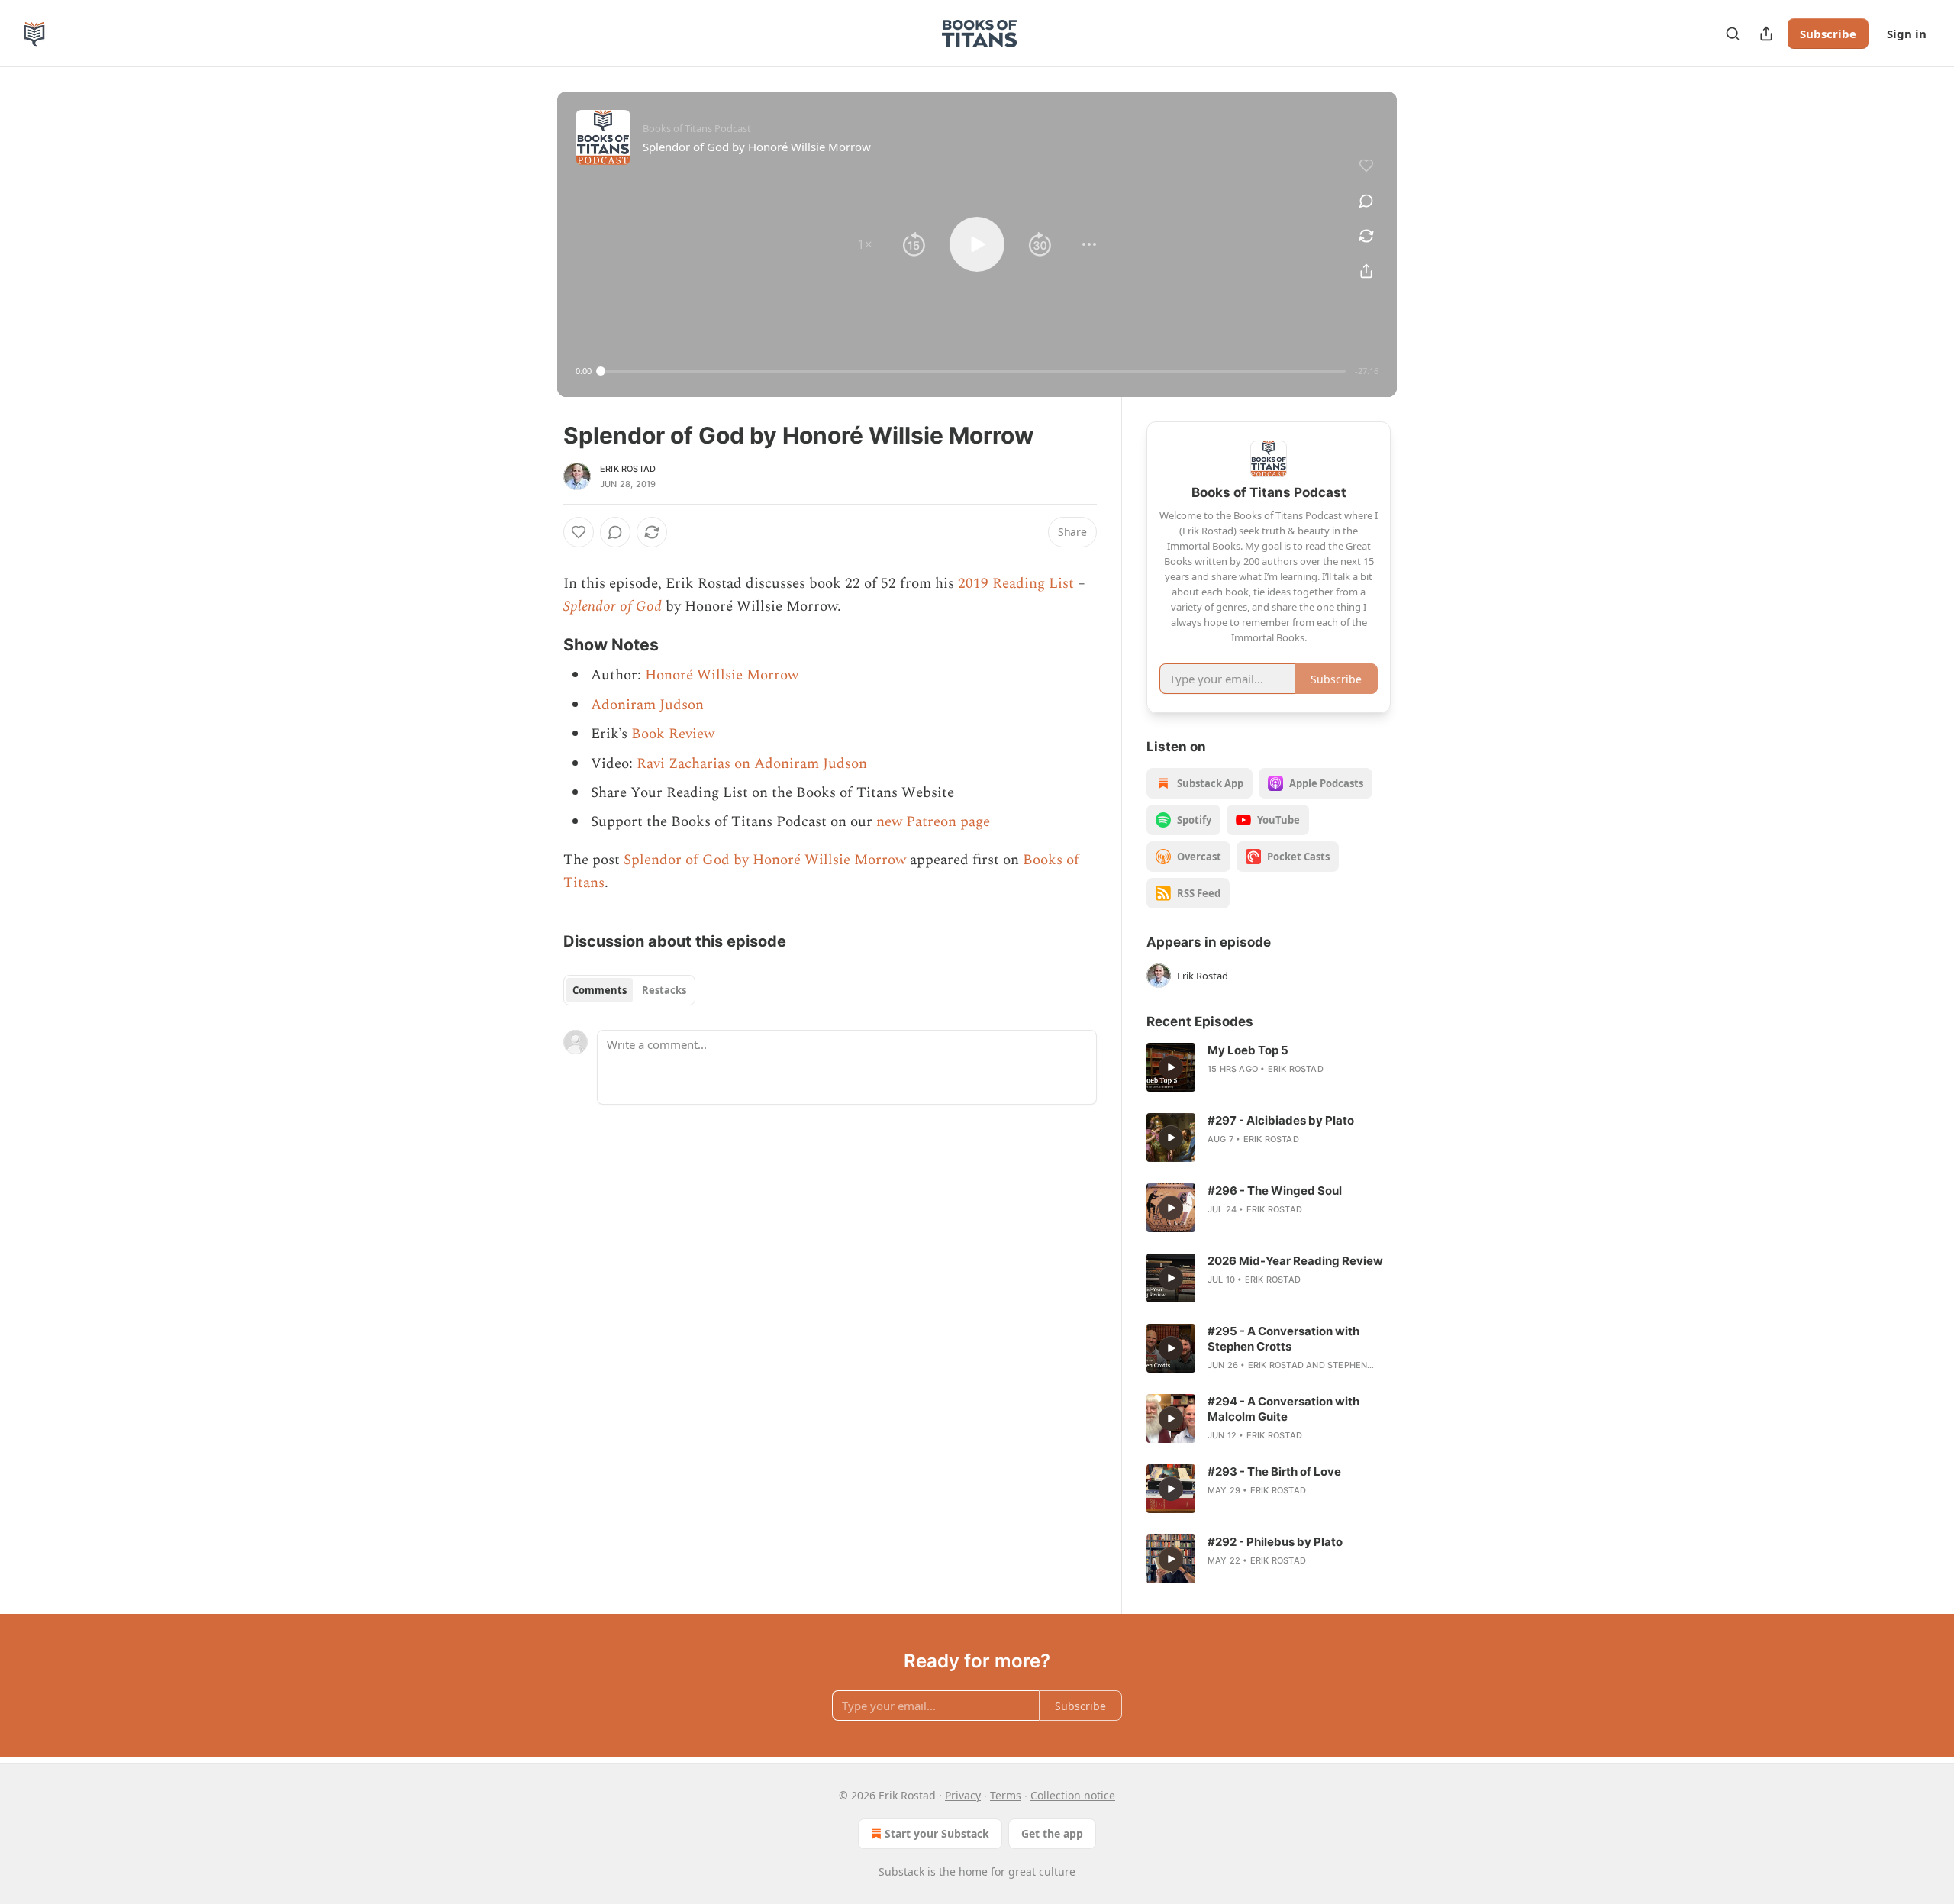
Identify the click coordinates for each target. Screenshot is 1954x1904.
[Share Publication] (1766, 34)
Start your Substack (937, 1833)
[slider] (973, 371)
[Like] (579, 532)
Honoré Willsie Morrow (722, 675)
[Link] (542, 645)
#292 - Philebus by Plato (1275, 1542)
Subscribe (1828, 34)
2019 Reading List (1016, 584)
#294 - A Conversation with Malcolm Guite (1283, 1409)
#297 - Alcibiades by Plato (1281, 1120)
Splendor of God (613, 607)
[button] (865, 244)
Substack (901, 1872)
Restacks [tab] (664, 990)
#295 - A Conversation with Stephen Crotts (1283, 1339)
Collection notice (1073, 1795)
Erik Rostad (628, 469)
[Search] (1733, 34)
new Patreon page (933, 822)
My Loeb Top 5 (1248, 1050)
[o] (1171, 1067)
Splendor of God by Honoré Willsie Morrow (765, 860)
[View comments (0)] (1366, 201)
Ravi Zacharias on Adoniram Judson (752, 764)
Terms (1006, 1795)
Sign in (1907, 34)
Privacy (963, 1795)
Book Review (673, 734)
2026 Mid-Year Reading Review (1295, 1261)
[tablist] (629, 990)
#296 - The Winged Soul (1275, 1191)
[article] (1269, 1067)
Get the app (1052, 1833)
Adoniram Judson (647, 705)
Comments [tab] (600, 990)
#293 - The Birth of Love (1274, 1472)
